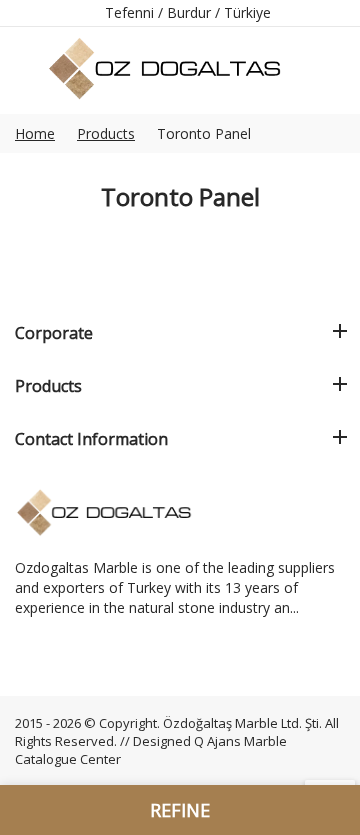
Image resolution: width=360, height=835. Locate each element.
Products (106, 133)
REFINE (180, 810)
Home (35, 133)
